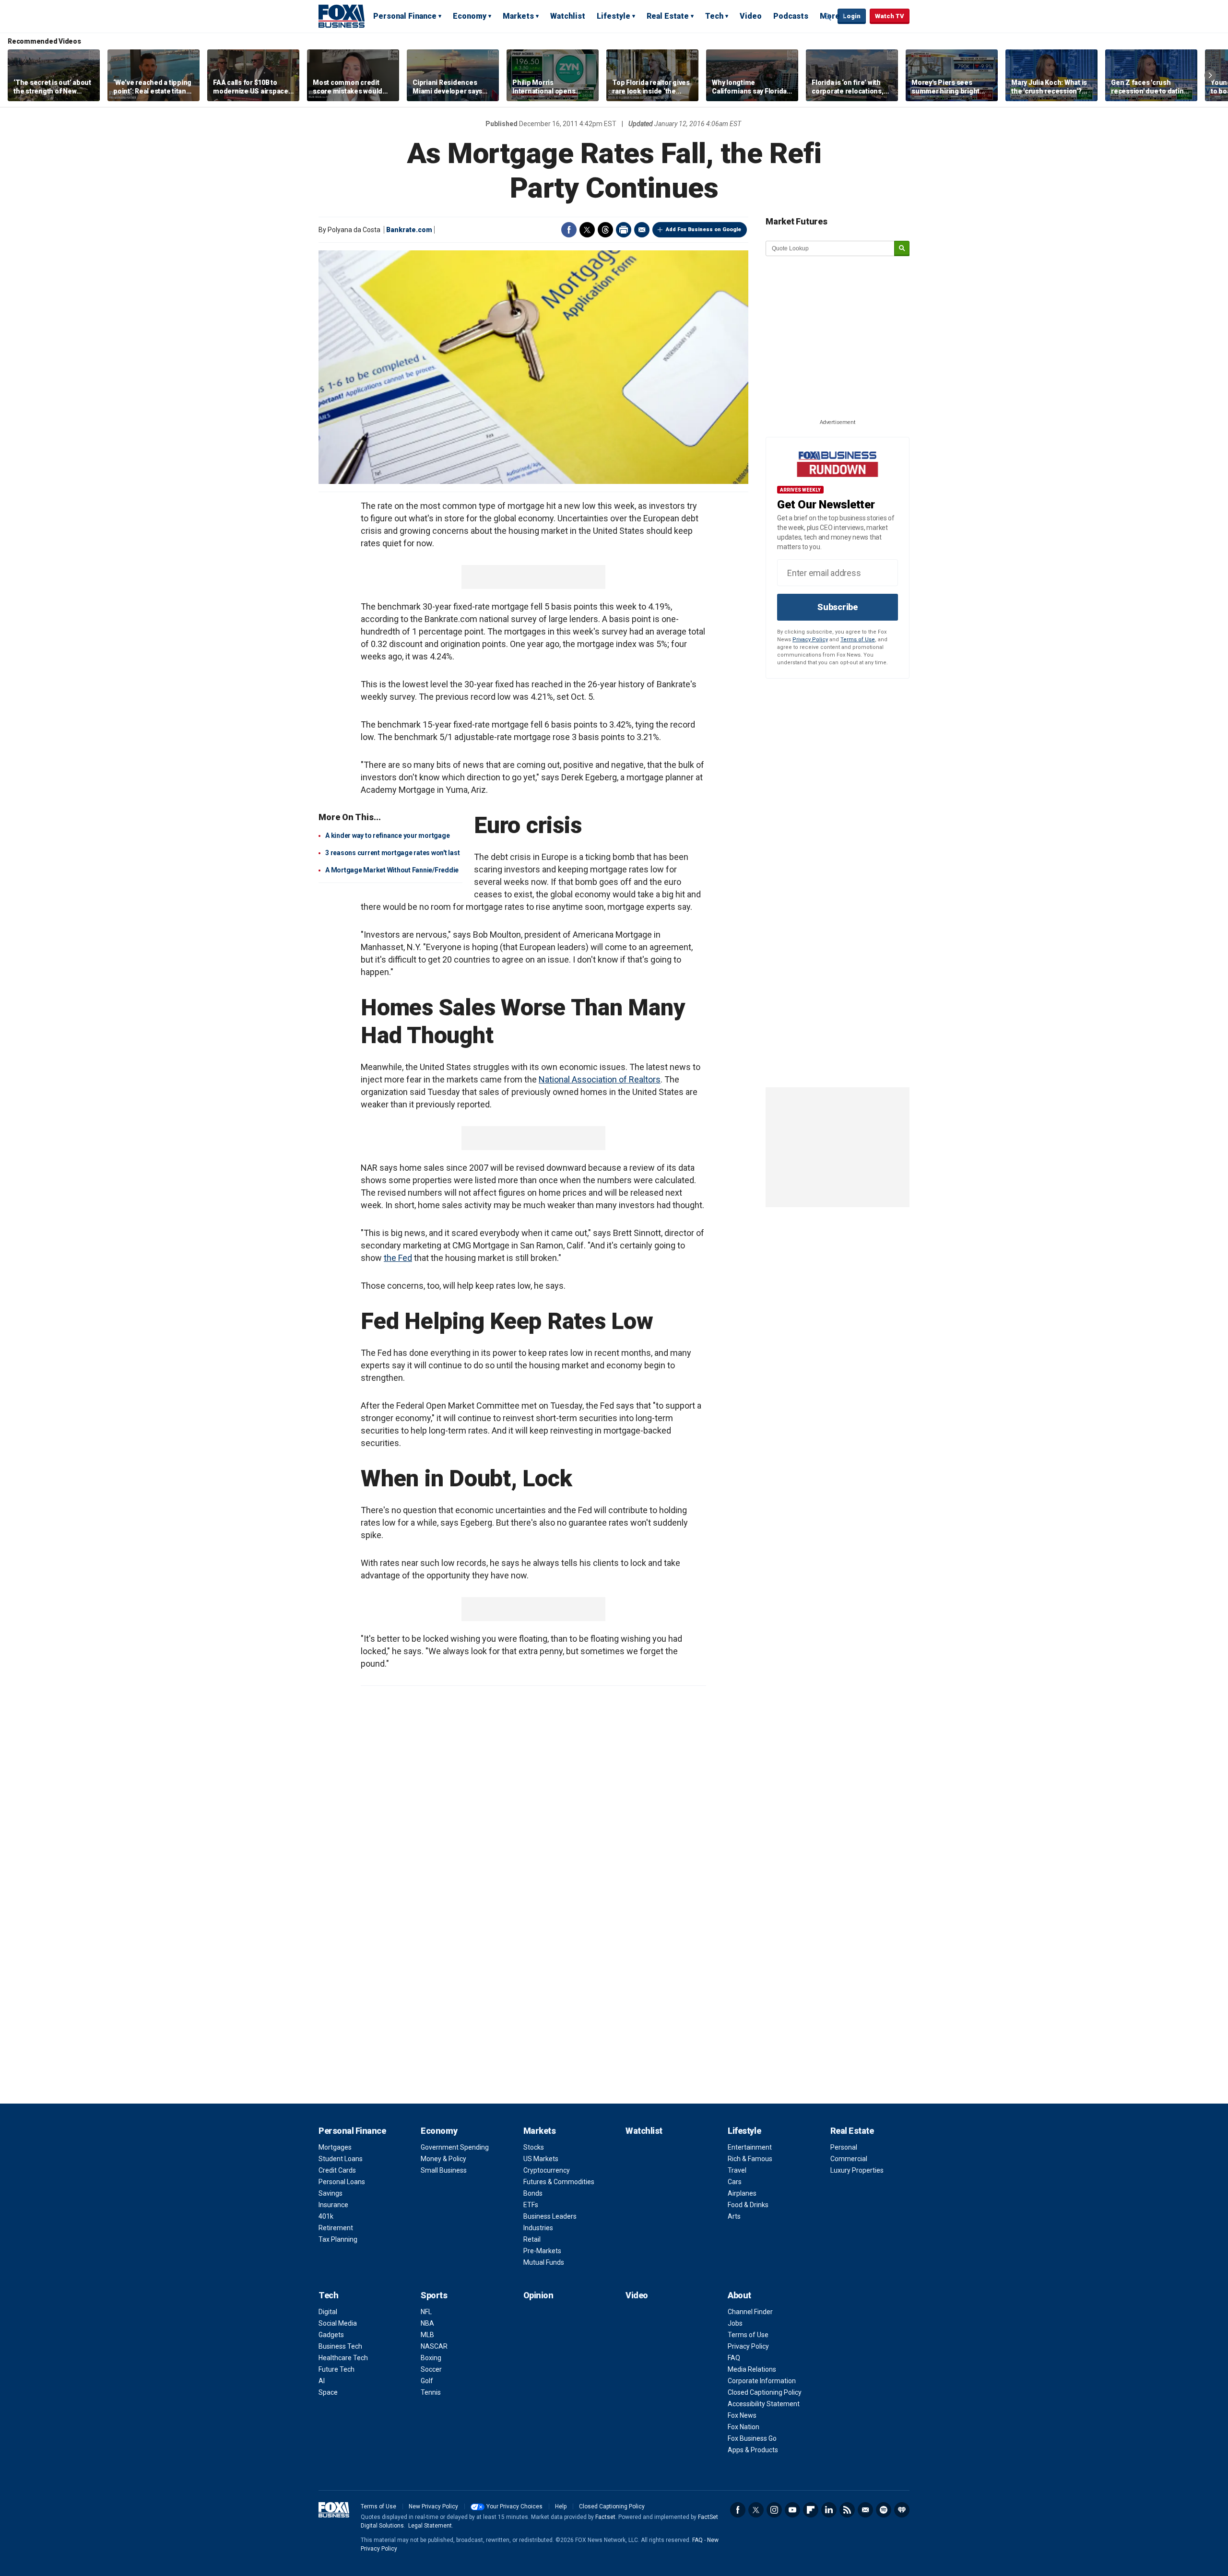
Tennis (431, 2392)
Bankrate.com (409, 230)
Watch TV (890, 16)
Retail (532, 2239)
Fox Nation (744, 2427)
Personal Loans (342, 2182)
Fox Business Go (752, 2438)
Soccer (431, 2369)
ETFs (531, 2205)
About (739, 2295)
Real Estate (668, 16)
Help (561, 2506)
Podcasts (791, 16)
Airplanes (742, 2193)
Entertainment (750, 2147)
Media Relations (752, 2369)
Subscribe (838, 607)
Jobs (735, 2323)
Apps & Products (753, 2450)
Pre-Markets (542, 2251)
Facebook (569, 230)
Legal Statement (430, 2526)
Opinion (538, 2295)
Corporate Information (762, 2381)
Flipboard (811, 2510)
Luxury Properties (857, 2170)
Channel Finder (750, 2312)
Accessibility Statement (764, 2404)
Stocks (534, 2147)
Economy (470, 16)
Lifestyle (614, 16)
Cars (735, 2182)
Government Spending (455, 2147)
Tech (714, 16)
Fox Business (342, 16)
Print (624, 230)
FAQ (734, 2358)
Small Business (444, 2170)
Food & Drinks (748, 2205)
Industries (538, 2228)
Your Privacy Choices (514, 2506)
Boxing (431, 2358)
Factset (605, 2517)
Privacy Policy (810, 640)
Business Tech (340, 2346)
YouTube (792, 2510)
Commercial (849, 2159)
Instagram (774, 2510)
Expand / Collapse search (828, 17)
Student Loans (341, 2159)
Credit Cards (337, 2170)
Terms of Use (858, 640)
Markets (518, 16)
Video (751, 16)
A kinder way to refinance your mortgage (387, 835)
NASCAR (434, 2346)
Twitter (587, 230)
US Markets (541, 2159)
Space (328, 2392)
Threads (605, 230)
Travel (737, 2170)
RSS (847, 2510)
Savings (331, 2193)
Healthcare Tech (343, 2358)
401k (326, 2216)
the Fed (398, 1258)
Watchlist (568, 16)
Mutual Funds (544, 2262)
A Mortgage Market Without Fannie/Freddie (392, 870)
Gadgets (331, 2335)
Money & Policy (443, 2159)
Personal (844, 2147)
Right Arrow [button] (1210, 75)
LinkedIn (829, 2510)
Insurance (333, 2205)
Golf (427, 2381)
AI (322, 2381)
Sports (434, 2295)
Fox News (742, 2415)
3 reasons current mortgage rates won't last (392, 853)
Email (642, 230)
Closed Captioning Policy (765, 2392)
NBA (427, 2323)
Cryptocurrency (547, 2170)
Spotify (884, 2510)
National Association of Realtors (600, 1079)
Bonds (533, 2193)
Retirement (336, 2228)
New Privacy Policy (433, 2506)
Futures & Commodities (559, 2182)
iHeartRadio (902, 2510)
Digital (328, 2312)
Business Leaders (550, 2216)
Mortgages (335, 2147)
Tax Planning (338, 2239)
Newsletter (865, 2510)
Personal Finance (405, 16)
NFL (426, 2312)
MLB (427, 2335)
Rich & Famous (750, 2159)
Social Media (338, 2323)
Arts (734, 2216)
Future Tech (337, 2369)
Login (852, 16)
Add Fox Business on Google (703, 229)
